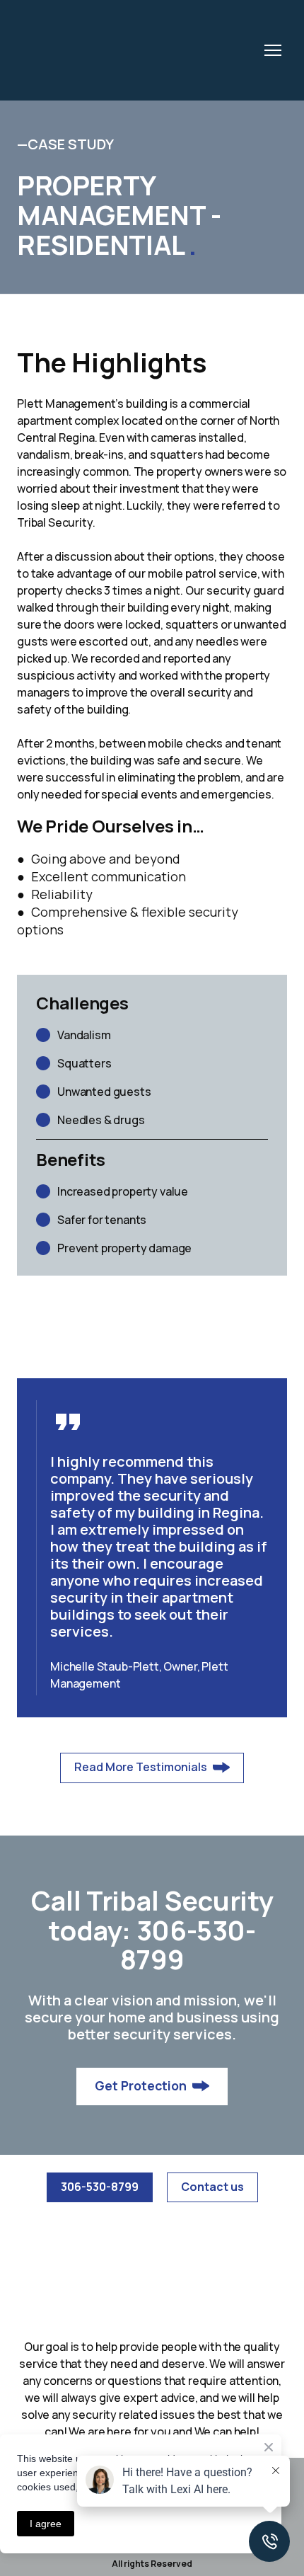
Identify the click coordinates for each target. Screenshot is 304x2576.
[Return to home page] (125, 50)
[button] (152, 1768)
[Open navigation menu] (273, 50)
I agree (46, 2524)
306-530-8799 (188, 1945)
